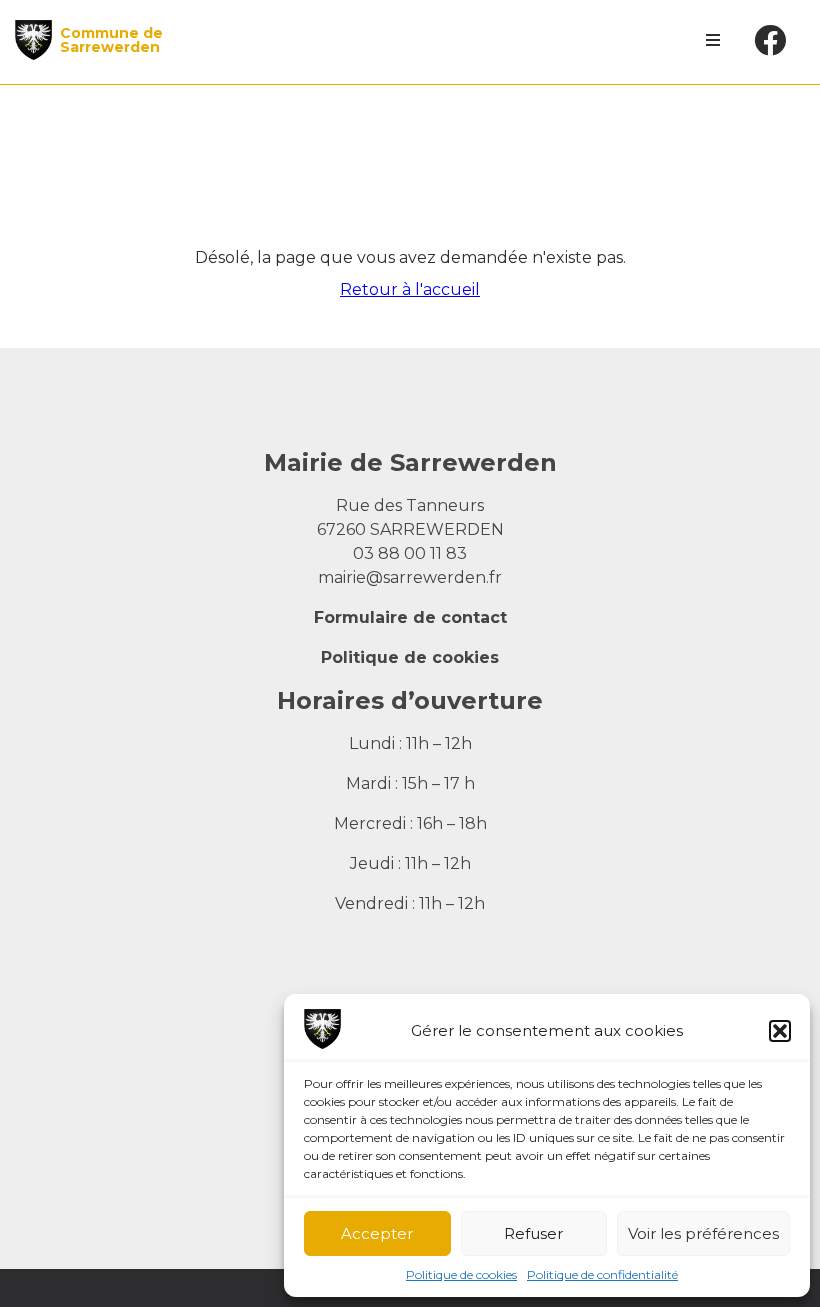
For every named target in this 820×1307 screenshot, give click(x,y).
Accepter (377, 1233)
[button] (780, 1031)
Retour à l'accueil (410, 290)
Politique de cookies (461, 1274)
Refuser (533, 1233)
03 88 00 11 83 (410, 553)
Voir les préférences (703, 1233)
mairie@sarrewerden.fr (410, 577)
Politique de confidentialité (602, 1274)
